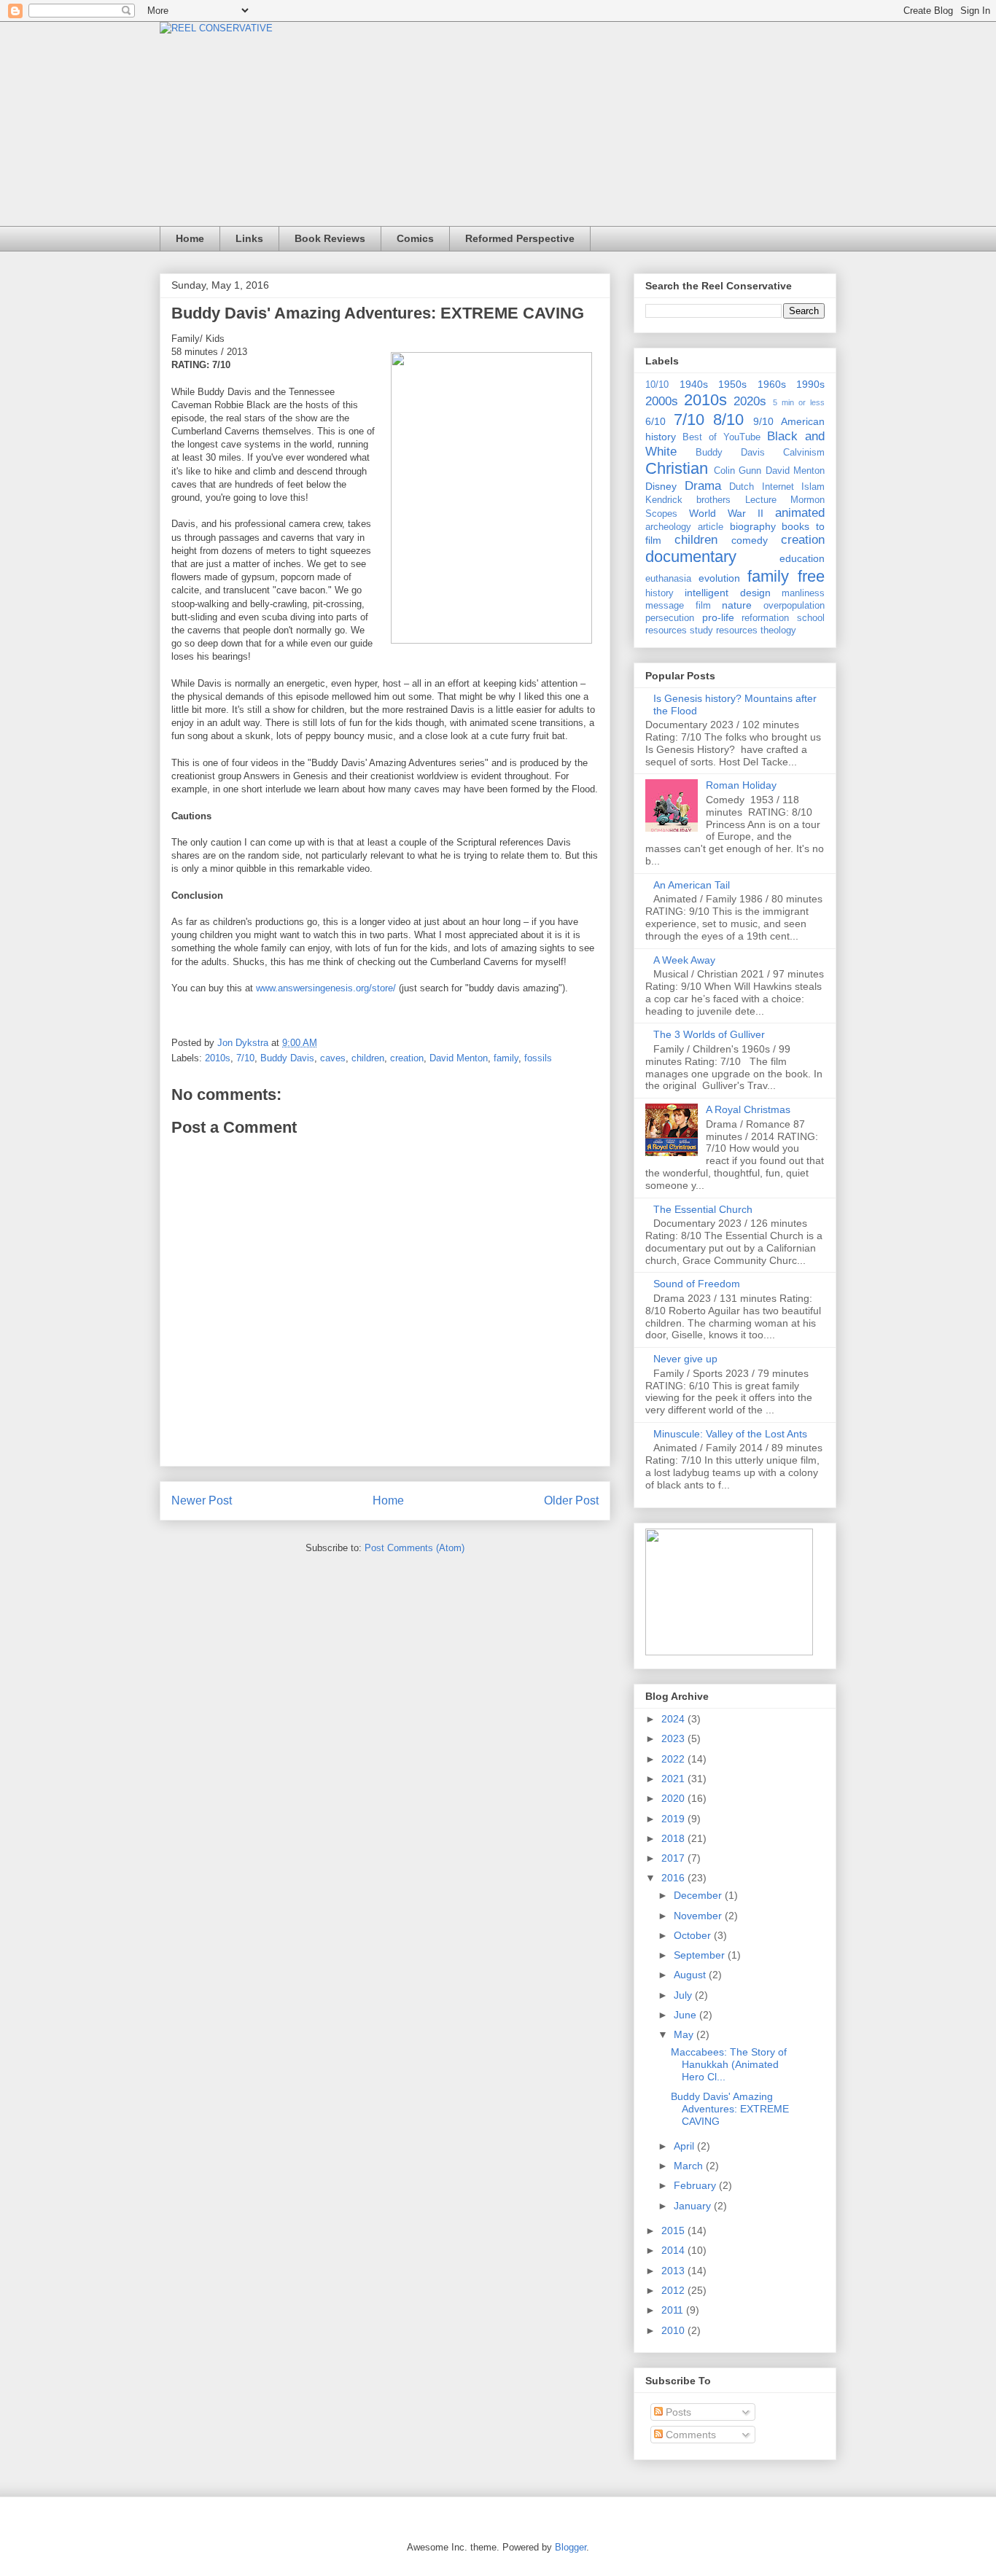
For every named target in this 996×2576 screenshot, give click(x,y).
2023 (674, 1738)
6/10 (655, 421)
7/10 (245, 1058)
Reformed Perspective (520, 238)
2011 (674, 2310)
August (691, 1975)
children (368, 1058)
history (660, 593)
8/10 (728, 419)
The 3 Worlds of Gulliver (709, 1034)
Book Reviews (330, 238)
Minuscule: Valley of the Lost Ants (730, 1434)
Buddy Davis (287, 1058)
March (690, 2166)
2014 (674, 2250)
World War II (726, 513)
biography (753, 526)
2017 (674, 1858)
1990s (810, 384)
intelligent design (727, 593)
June (686, 2015)
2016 (674, 1878)
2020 (674, 1798)
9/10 (763, 421)
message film (678, 606)
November (699, 1916)
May (685, 2034)
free (811, 576)
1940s (694, 384)
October (694, 1935)
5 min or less (799, 402)
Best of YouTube (721, 437)
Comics (415, 238)
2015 (674, 2230)
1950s (732, 384)
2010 (674, 2330)
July (684, 1995)
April (685, 2146)
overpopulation (794, 606)
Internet (778, 487)
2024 (674, 1719)
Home (190, 238)
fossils (538, 1058)
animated (800, 513)
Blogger (571, 2547)
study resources (724, 631)
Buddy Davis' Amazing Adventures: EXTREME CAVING (730, 2109)
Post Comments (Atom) (415, 1548)
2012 (674, 2290)
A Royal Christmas (748, 1109)
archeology (668, 527)
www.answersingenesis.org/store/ (326, 988)
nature (737, 605)
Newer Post (202, 1500)
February (696, 2185)
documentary (691, 557)
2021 (674, 1779)
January (694, 2206)
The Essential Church (703, 1209)
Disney (661, 486)
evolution (719, 578)
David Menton (459, 1058)
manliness (803, 593)
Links (249, 238)
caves (333, 1058)
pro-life (718, 617)
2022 (674, 1759)
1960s (772, 384)
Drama (703, 486)
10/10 (657, 385)
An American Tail (692, 885)
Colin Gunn (738, 471)
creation (407, 1058)
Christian (677, 468)
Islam (813, 487)
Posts (677, 2412)
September (701, 1955)
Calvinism (804, 453)
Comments (689, 2435)
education (802, 558)
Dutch (742, 487)
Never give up (685, 1359)
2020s (750, 401)
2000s (662, 401)
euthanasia (668, 579)
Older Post (571, 1500)
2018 (674, 1838)
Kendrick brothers (688, 500)
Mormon (808, 500)
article (711, 527)
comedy (750, 540)
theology (778, 631)
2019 (674, 1819)
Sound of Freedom (697, 1284)
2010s (218, 1058)
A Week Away (684, 960)
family (506, 1058)
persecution (670, 618)
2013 (674, 2271)
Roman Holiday (741, 785)
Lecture (761, 500)
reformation (765, 618)
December (699, 1895)
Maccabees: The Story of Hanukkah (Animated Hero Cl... (729, 2064)
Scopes (661, 514)
